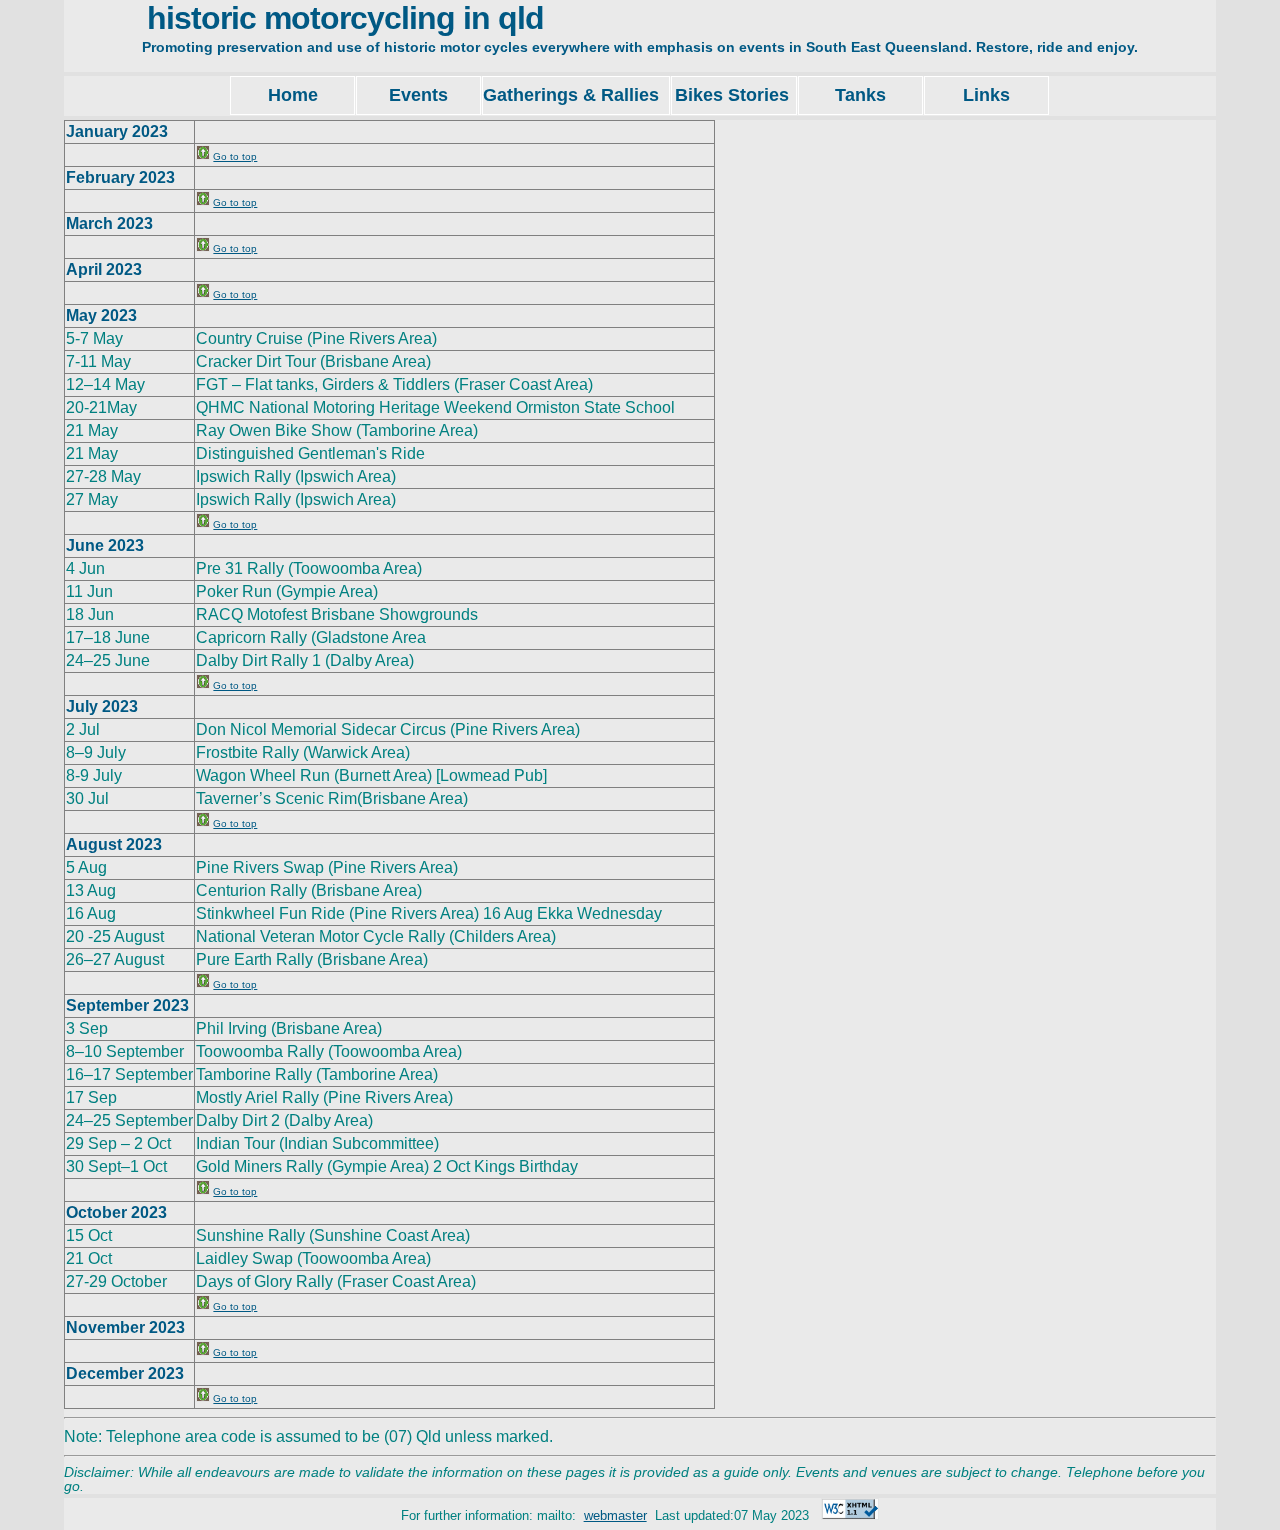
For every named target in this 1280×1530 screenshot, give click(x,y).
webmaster (615, 1515)
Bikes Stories (734, 95)
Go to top (235, 156)
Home (293, 95)
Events (418, 95)
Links (986, 95)
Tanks (860, 95)
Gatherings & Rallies (576, 95)
